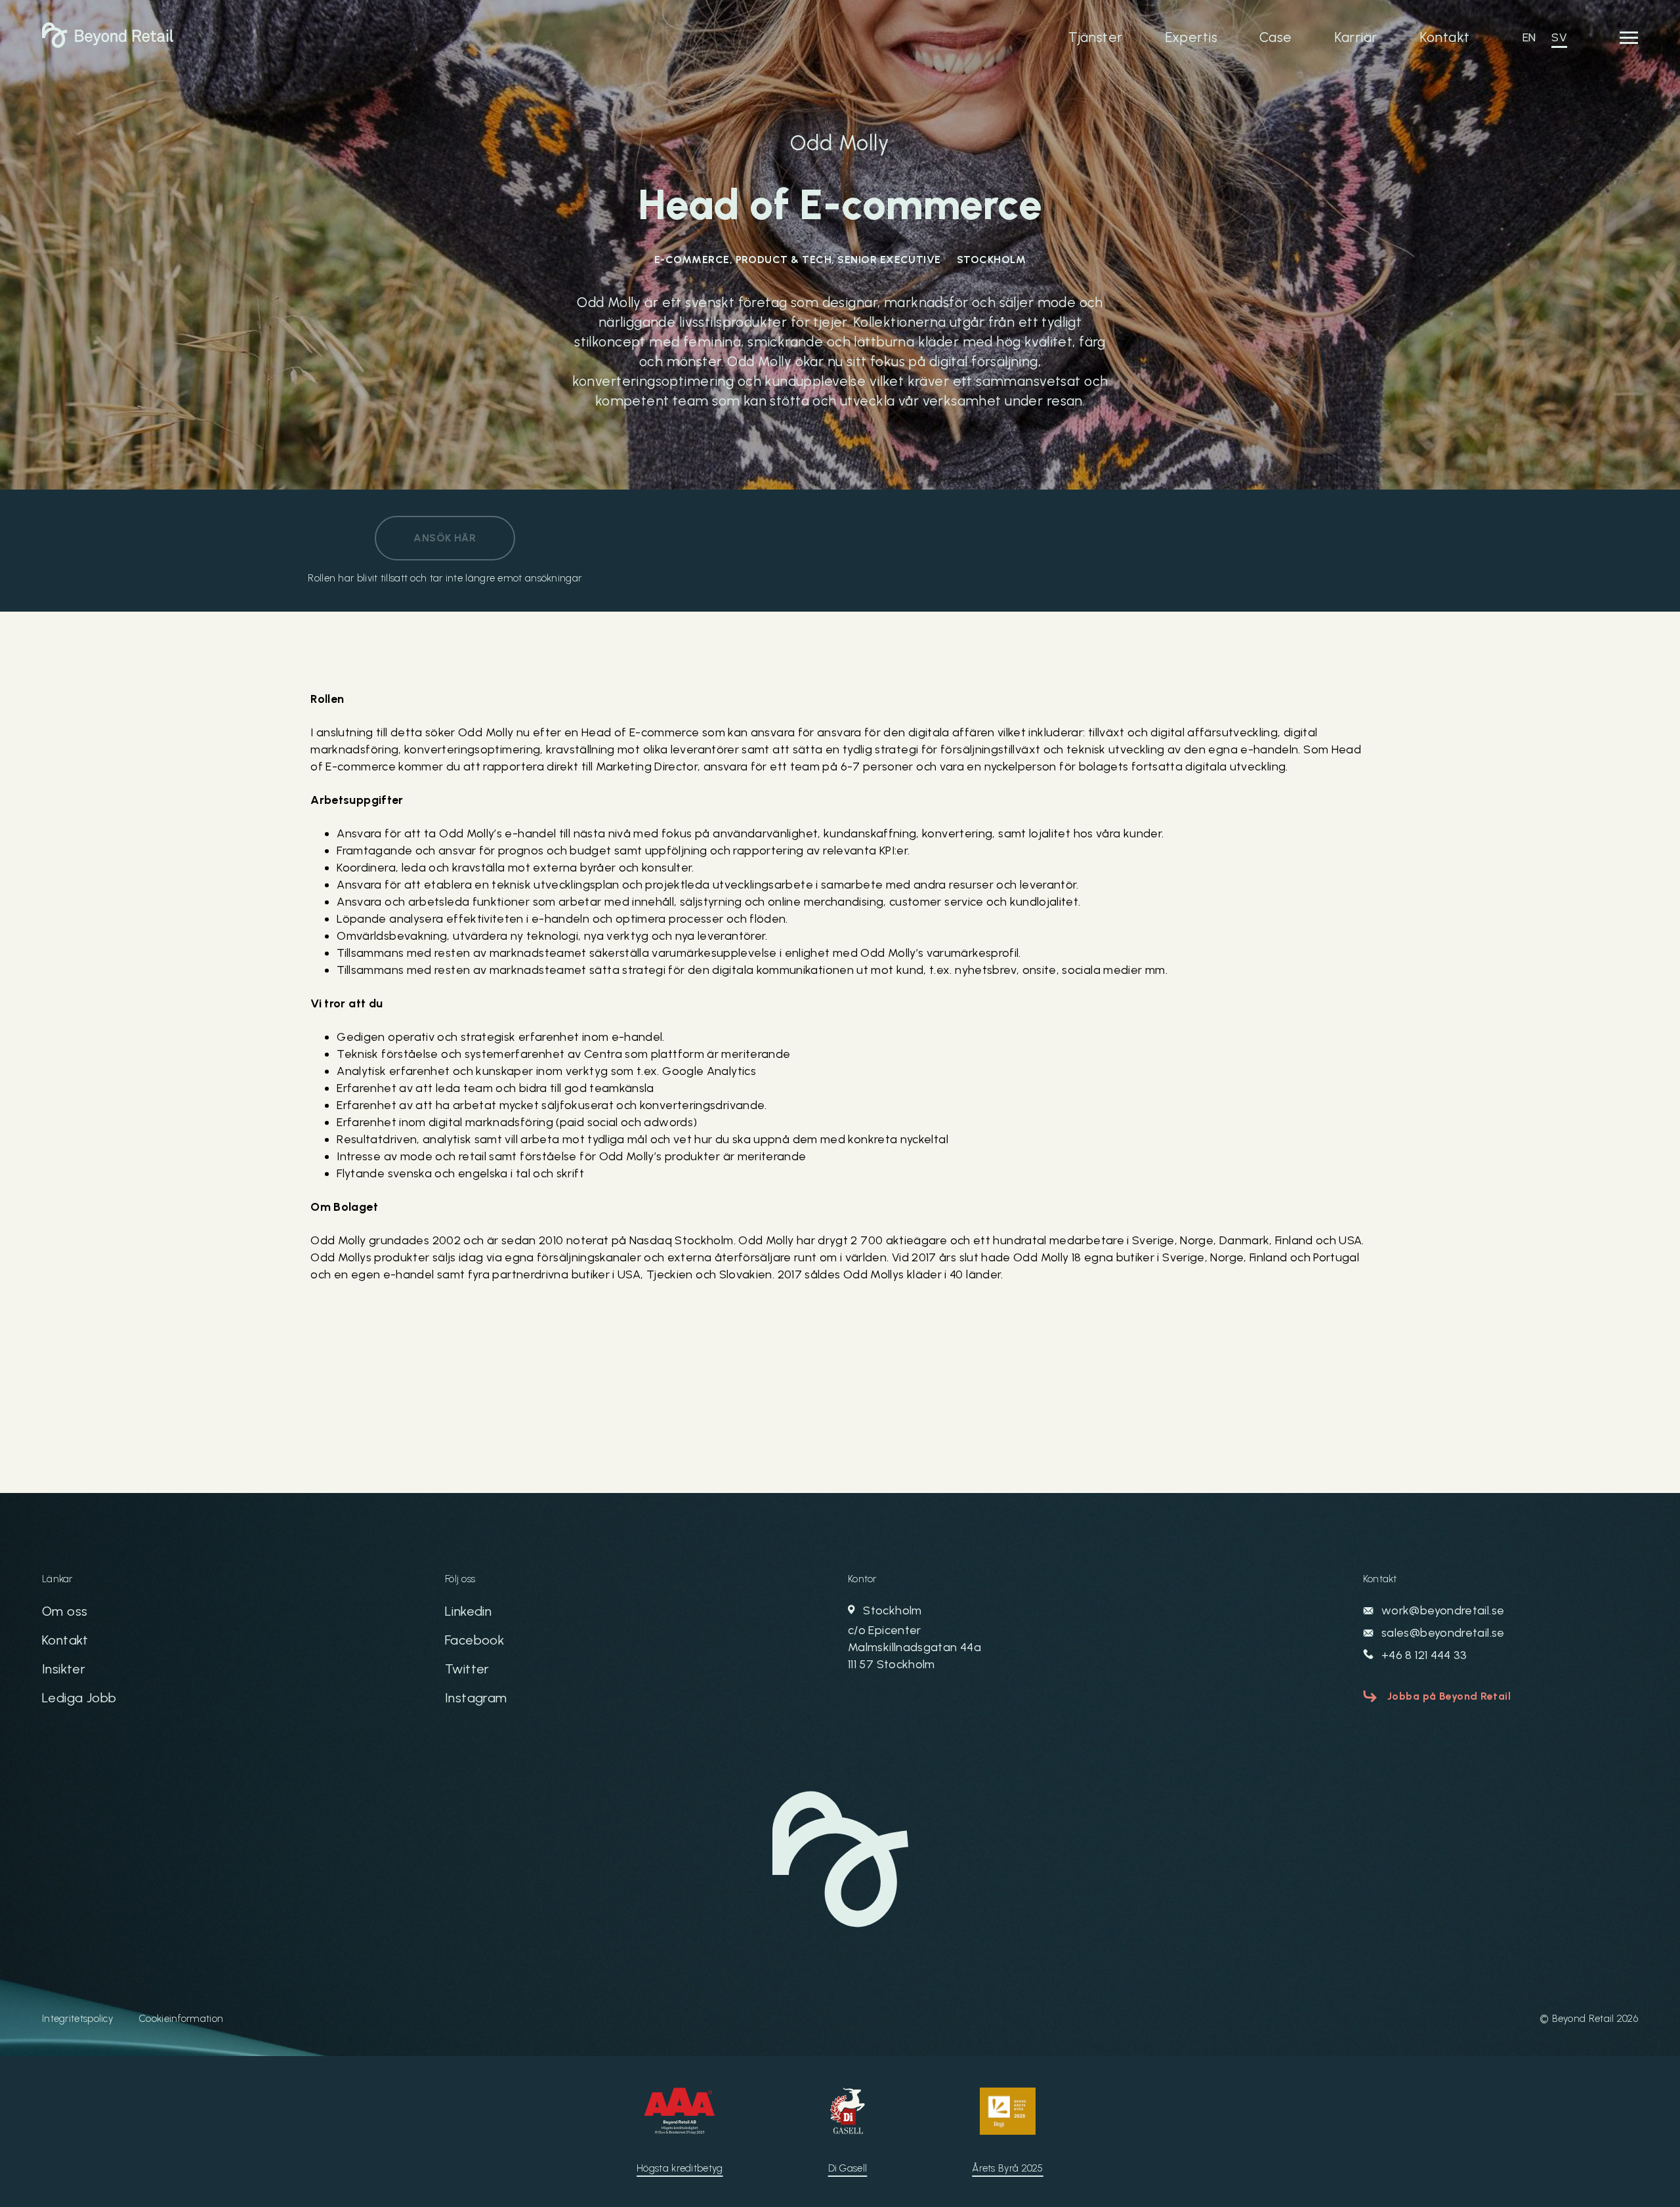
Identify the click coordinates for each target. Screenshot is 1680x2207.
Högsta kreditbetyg (680, 2168)
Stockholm (914, 1637)
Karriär (1356, 37)
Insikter (64, 1669)
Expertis (1191, 37)
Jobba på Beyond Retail (1449, 1696)
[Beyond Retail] (108, 44)
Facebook (474, 1640)
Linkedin (468, 1611)
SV (1559, 37)
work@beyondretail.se (1442, 1610)
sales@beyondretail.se (1442, 1633)
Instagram (476, 1698)
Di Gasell (848, 2168)
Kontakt (1445, 37)
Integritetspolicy (77, 2019)
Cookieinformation (181, 2019)
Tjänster (1095, 37)
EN (1529, 37)
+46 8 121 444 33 (1423, 1655)
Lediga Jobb (79, 1698)
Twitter (467, 1669)
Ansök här (445, 538)
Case (1276, 37)
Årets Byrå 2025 (1008, 2168)
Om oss (65, 1611)
